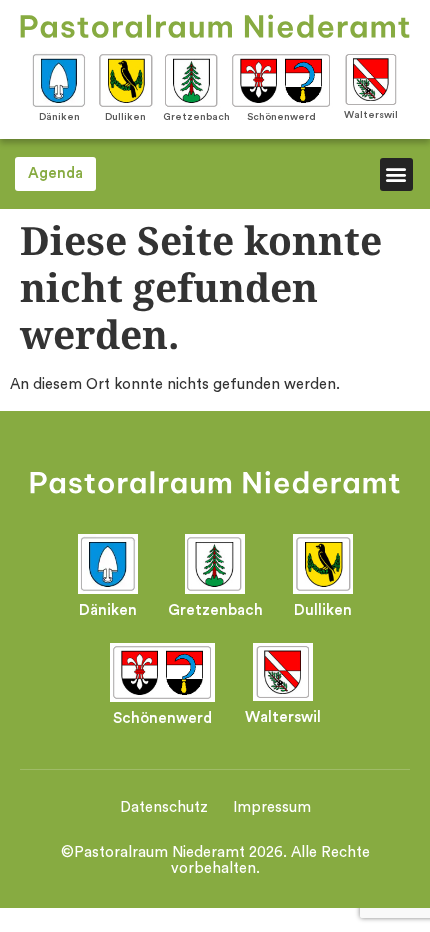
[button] (396, 174)
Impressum (272, 807)
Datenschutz (164, 807)
